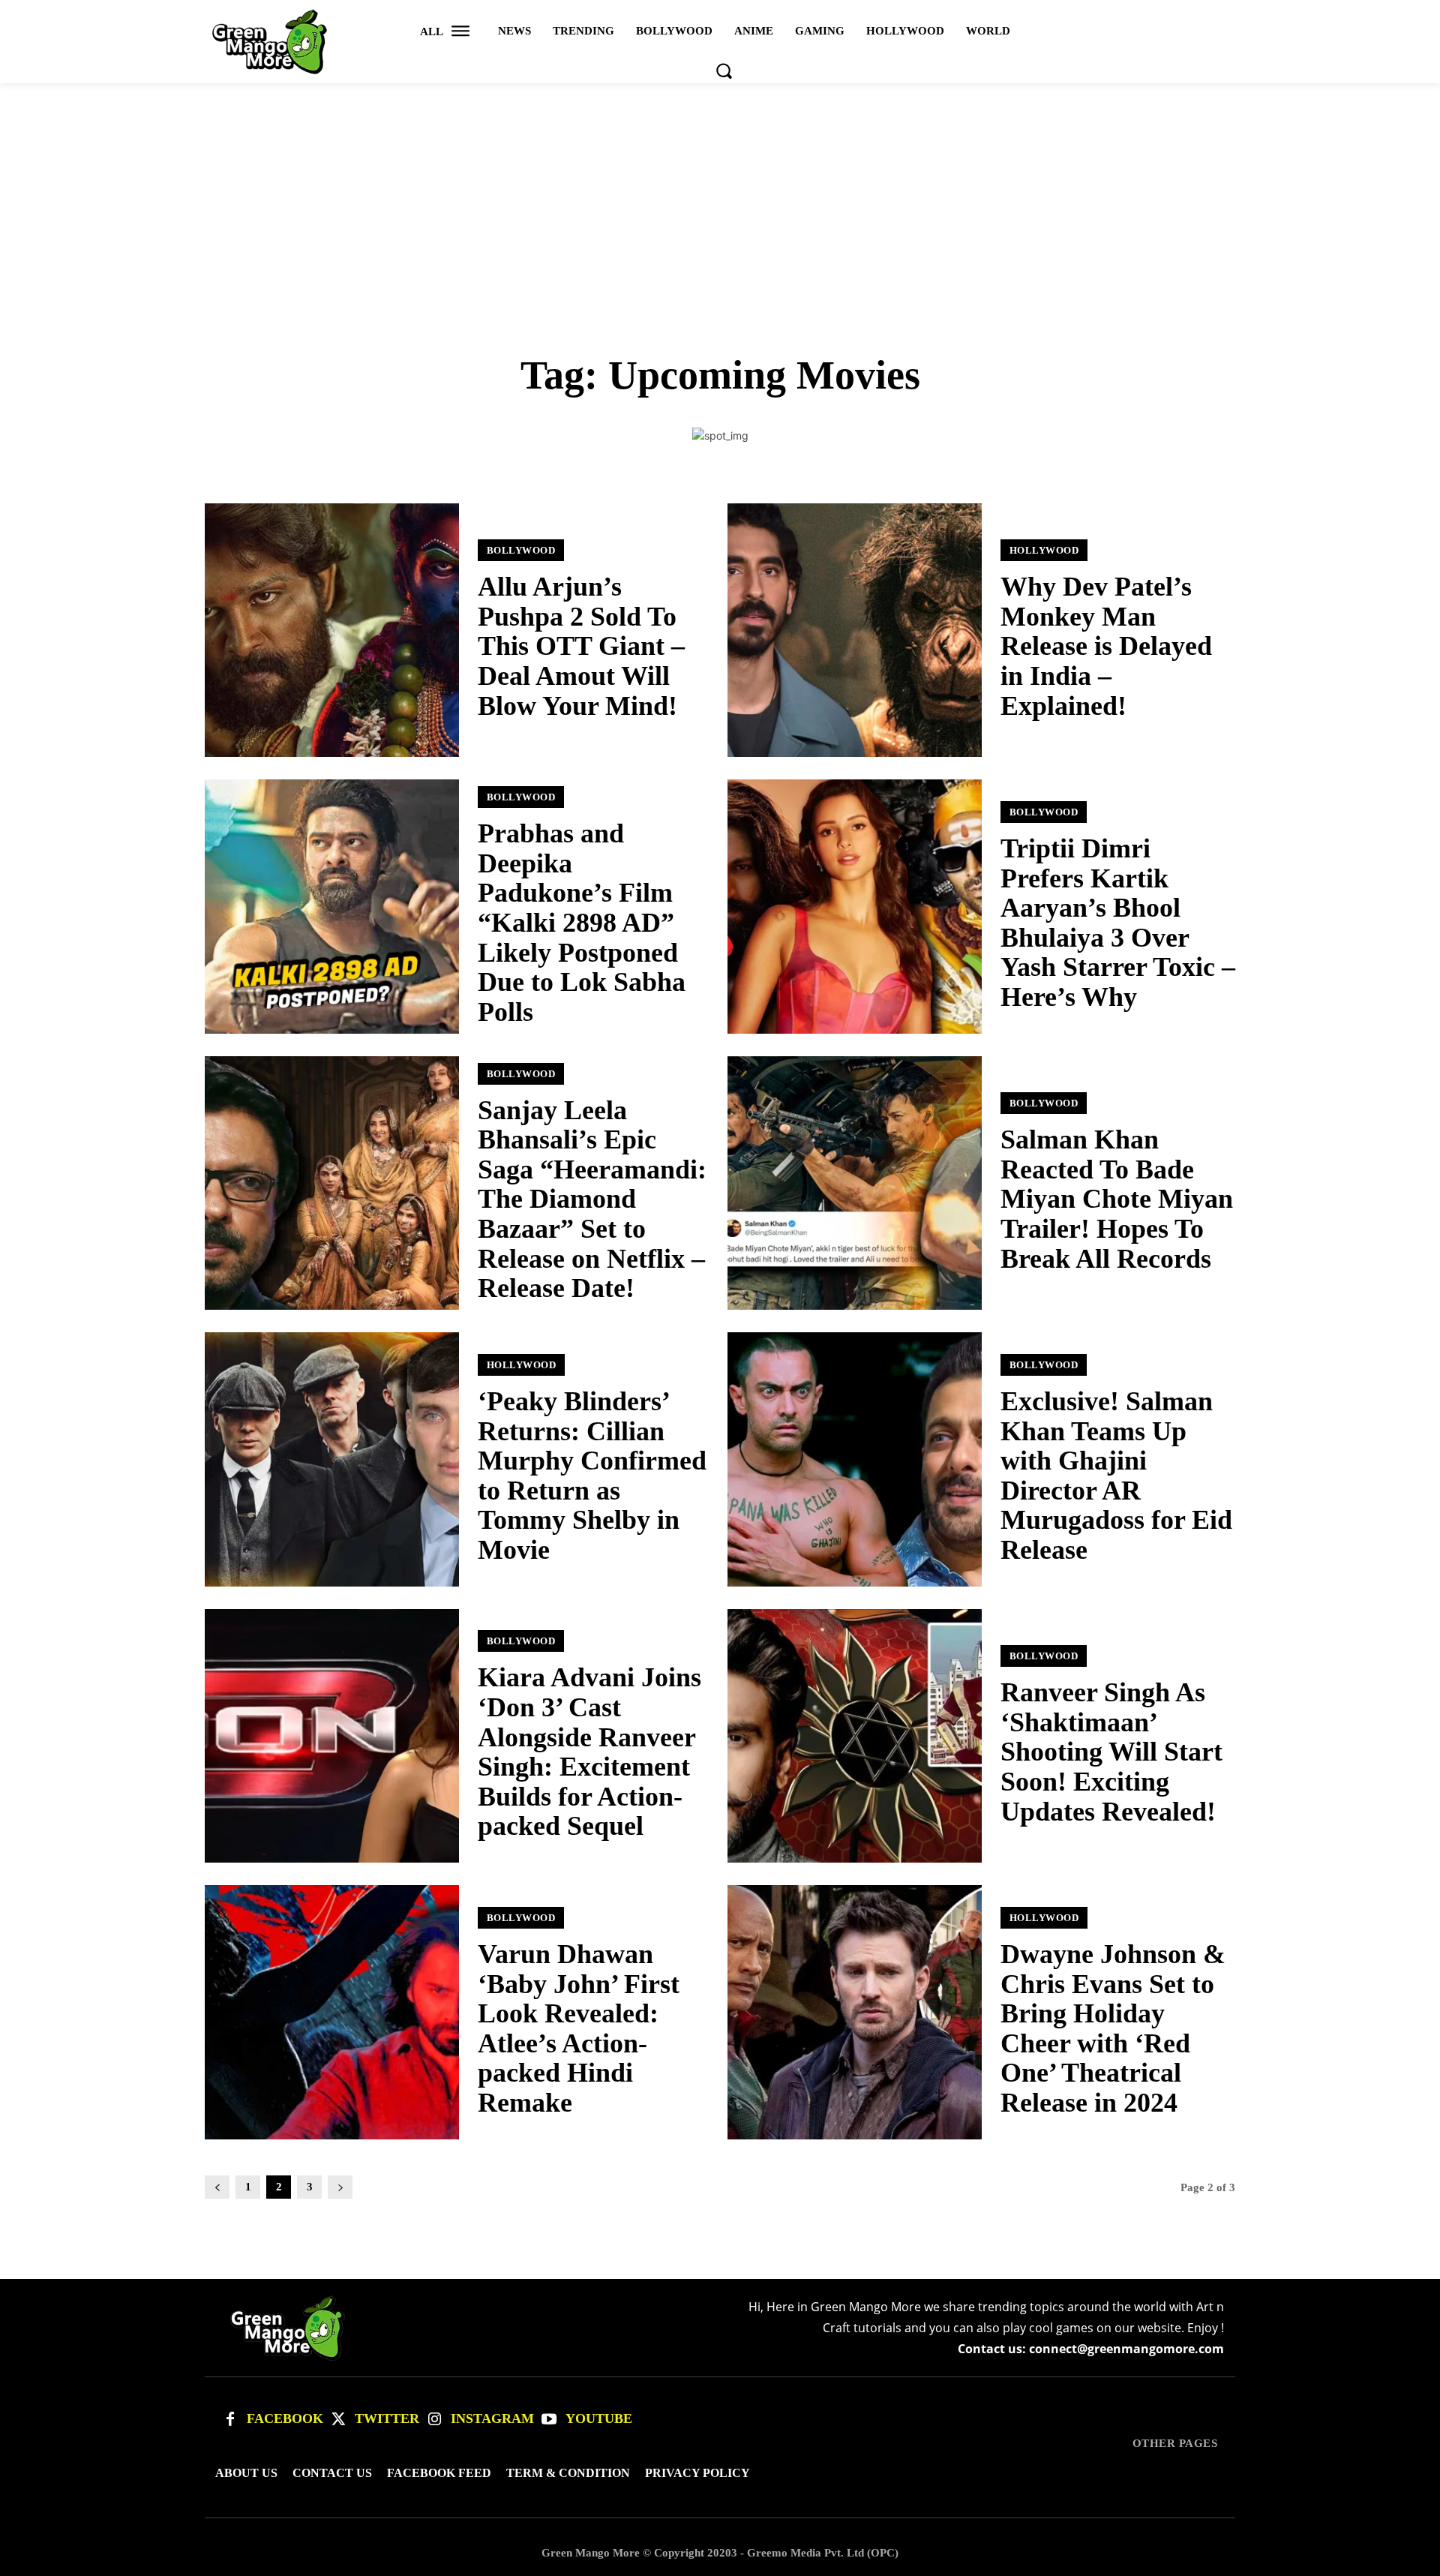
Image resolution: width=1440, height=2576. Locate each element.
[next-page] (340, 2187)
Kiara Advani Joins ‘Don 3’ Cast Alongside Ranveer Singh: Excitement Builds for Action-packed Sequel (589, 1752)
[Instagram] (434, 2419)
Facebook (285, 2418)
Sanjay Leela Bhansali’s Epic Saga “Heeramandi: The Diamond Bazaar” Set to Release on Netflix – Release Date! (592, 1199)
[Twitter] (338, 2419)
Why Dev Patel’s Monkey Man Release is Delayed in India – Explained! (1106, 646)
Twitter (387, 2418)
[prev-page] (217, 2187)
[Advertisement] (720, 196)
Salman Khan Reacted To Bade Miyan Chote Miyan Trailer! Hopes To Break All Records (1117, 1199)
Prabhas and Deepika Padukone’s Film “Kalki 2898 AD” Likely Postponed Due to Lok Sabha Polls (582, 923)
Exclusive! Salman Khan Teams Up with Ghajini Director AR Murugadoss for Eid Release (1116, 1476)
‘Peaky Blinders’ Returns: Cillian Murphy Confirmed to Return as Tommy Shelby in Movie (592, 1476)
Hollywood (1044, 550)
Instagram (492, 2418)
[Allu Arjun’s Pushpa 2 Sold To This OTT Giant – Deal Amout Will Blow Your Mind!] (332, 630)
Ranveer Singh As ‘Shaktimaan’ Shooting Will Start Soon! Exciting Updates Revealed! (1111, 1752)
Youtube (599, 2418)
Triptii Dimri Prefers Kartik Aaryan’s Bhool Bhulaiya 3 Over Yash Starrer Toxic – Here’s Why (1118, 923)
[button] (724, 71)
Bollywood (521, 550)
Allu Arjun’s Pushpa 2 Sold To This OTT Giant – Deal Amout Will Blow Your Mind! (581, 646)
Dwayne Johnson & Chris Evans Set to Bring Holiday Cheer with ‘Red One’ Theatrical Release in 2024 (1113, 2028)
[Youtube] (549, 2419)
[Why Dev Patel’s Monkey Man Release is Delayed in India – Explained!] (855, 630)
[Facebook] (230, 2419)
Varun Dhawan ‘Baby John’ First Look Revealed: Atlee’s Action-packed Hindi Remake (579, 2028)
